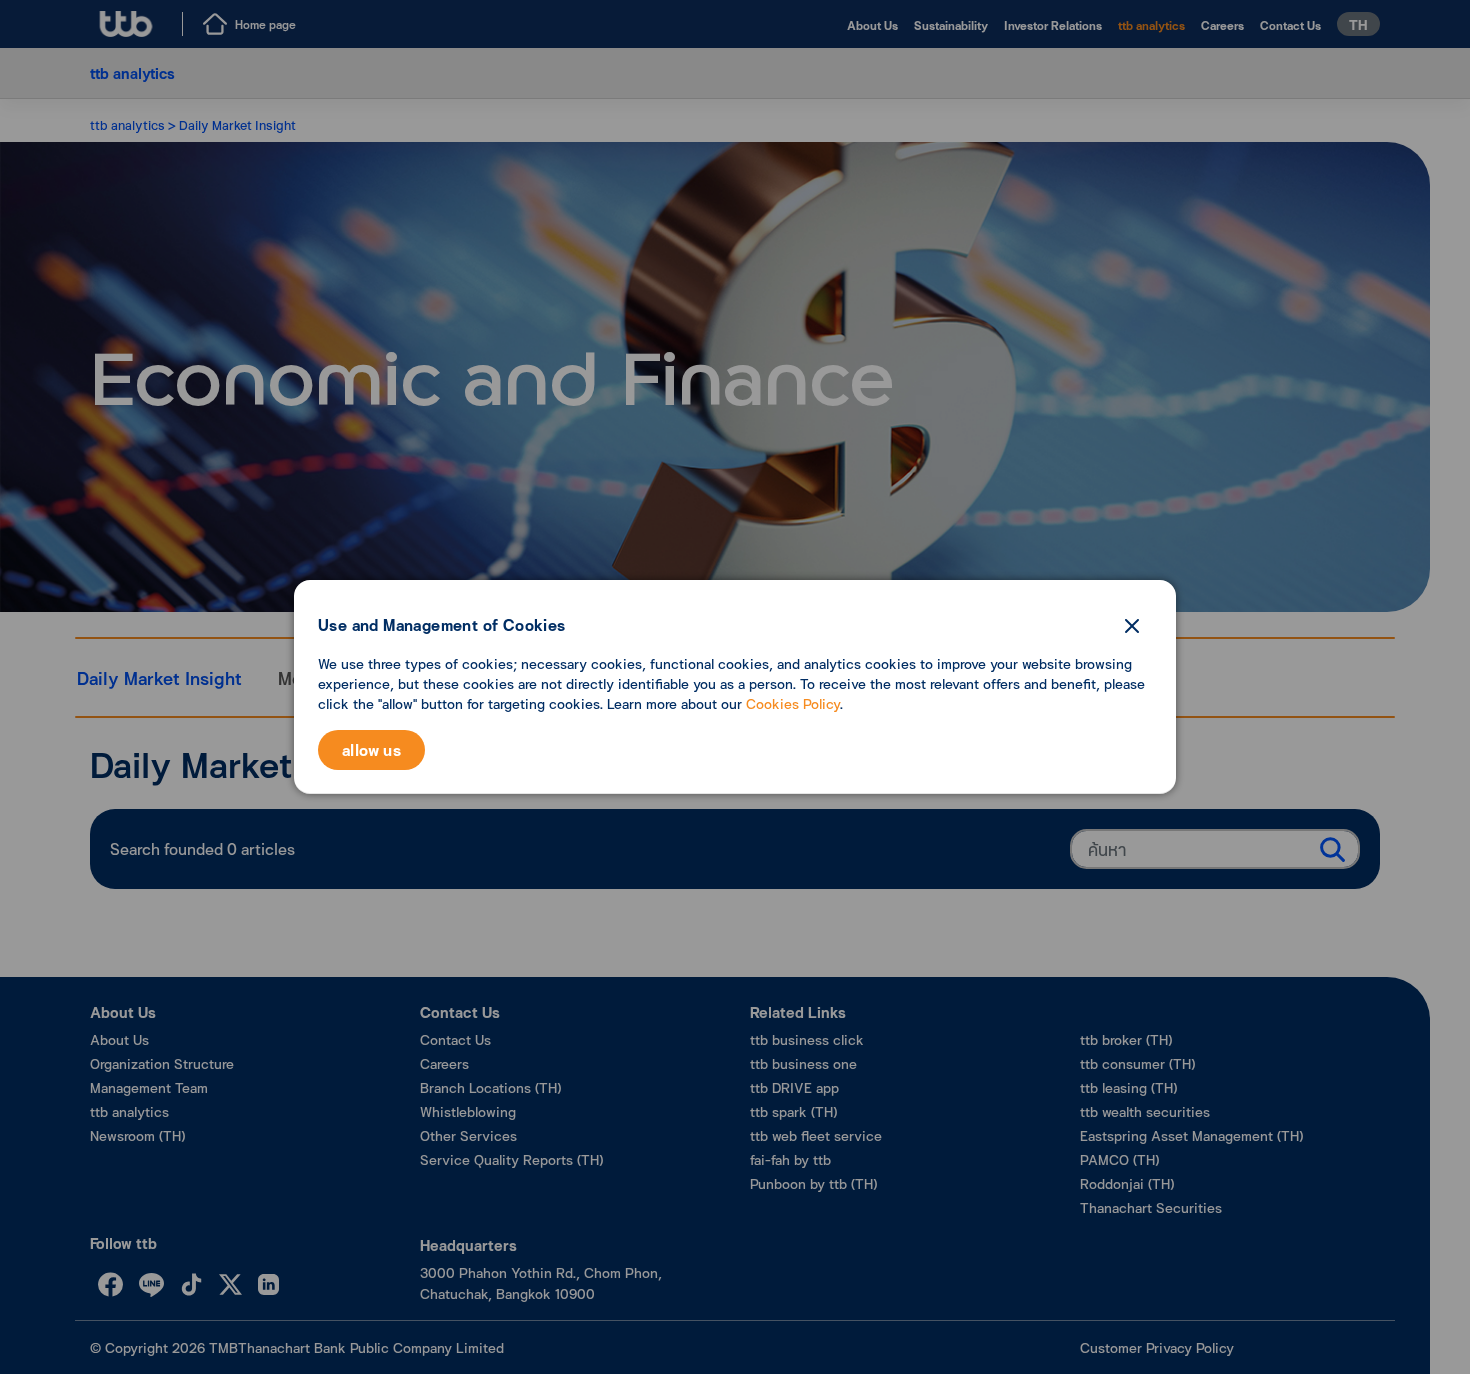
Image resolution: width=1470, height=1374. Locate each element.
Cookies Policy (793, 703)
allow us (371, 749)
